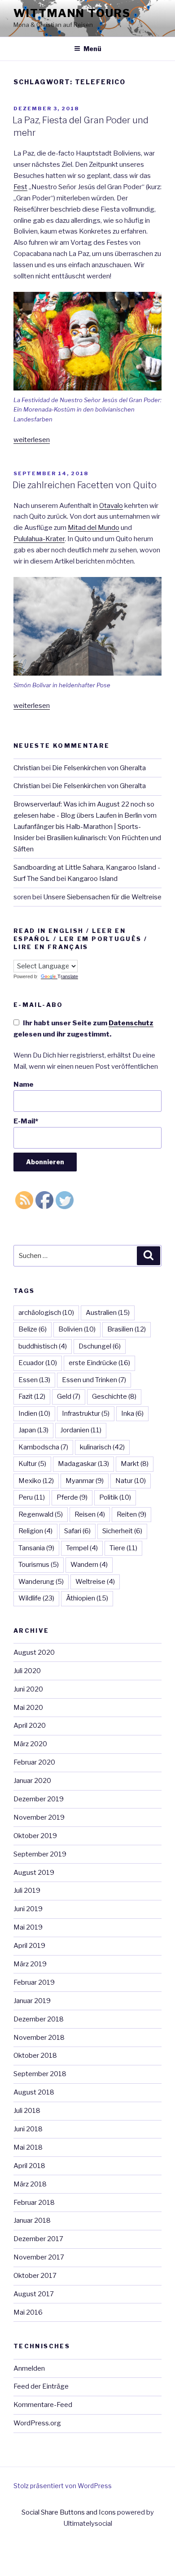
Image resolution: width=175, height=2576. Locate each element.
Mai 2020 (28, 1708)
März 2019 (30, 1964)
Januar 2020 (32, 1781)
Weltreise (95, 1582)
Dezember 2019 (39, 1799)
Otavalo (111, 506)
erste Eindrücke (99, 1363)
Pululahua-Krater (39, 539)
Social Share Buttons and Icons (69, 2512)
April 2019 (29, 1946)
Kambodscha (43, 1447)
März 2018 (30, 2184)
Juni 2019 (28, 1909)
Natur (131, 1481)
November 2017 (39, 2257)
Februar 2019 (34, 1982)
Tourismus (39, 1565)
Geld (69, 1396)
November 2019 (39, 1817)
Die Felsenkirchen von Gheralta (99, 768)
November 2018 (39, 2038)
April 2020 (30, 1726)
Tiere (123, 1548)
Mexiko (36, 1481)
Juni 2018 (28, 2129)
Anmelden (29, 2368)
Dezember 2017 (38, 2239)
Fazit (32, 1396)
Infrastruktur (86, 1414)
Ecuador (38, 1363)
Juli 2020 (27, 1671)
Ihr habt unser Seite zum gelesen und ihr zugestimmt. (83, 1029)
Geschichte (114, 1396)
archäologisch (46, 1313)
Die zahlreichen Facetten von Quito (85, 485)
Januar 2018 (32, 2220)
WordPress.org (37, 2423)
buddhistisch (43, 1346)
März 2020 (30, 1744)
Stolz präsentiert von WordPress (63, 2486)
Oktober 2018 (35, 2056)
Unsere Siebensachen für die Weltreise (102, 897)
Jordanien (81, 1430)
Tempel (82, 1548)
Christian (27, 768)
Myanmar (85, 1481)
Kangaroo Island (92, 879)
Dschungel (100, 1346)
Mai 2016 (28, 2312)
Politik (115, 1497)
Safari (77, 1531)
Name (24, 1084)
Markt (135, 1464)
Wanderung (41, 1582)
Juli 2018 (27, 2111)
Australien (108, 1313)
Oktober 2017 (35, 2276)
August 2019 (34, 1873)
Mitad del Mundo (94, 528)
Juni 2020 (28, 1689)
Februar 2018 (34, 2203)
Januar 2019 (32, 2001)
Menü (92, 49)
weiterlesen (32, 440)
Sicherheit (122, 1531)
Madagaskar (83, 1464)
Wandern (89, 1565)
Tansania (36, 1548)
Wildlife (36, 1598)
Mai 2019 (28, 1927)
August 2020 (34, 1652)
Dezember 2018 (39, 2019)
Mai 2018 (28, 2147)
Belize (33, 1329)
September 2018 (40, 2074)
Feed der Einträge (41, 2386)
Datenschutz (131, 1023)
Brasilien (127, 1329)
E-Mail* (26, 1121)
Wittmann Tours (72, 13)
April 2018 (29, 2166)
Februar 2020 (34, 1762)
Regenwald (41, 1514)
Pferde (72, 1497)
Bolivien (77, 1329)
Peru (32, 1497)
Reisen (90, 1514)
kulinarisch (102, 1447)
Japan (33, 1430)
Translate (68, 976)
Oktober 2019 (35, 1836)
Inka (132, 1414)
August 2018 (34, 2092)
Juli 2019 (27, 1891)
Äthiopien (87, 1598)
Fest (20, 187)
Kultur (32, 1464)
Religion (35, 1531)
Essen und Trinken (94, 1380)
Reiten (131, 1514)
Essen (34, 1380)
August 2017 (34, 2294)
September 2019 (40, 1854)
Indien (34, 1414)
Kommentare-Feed (43, 2405)
